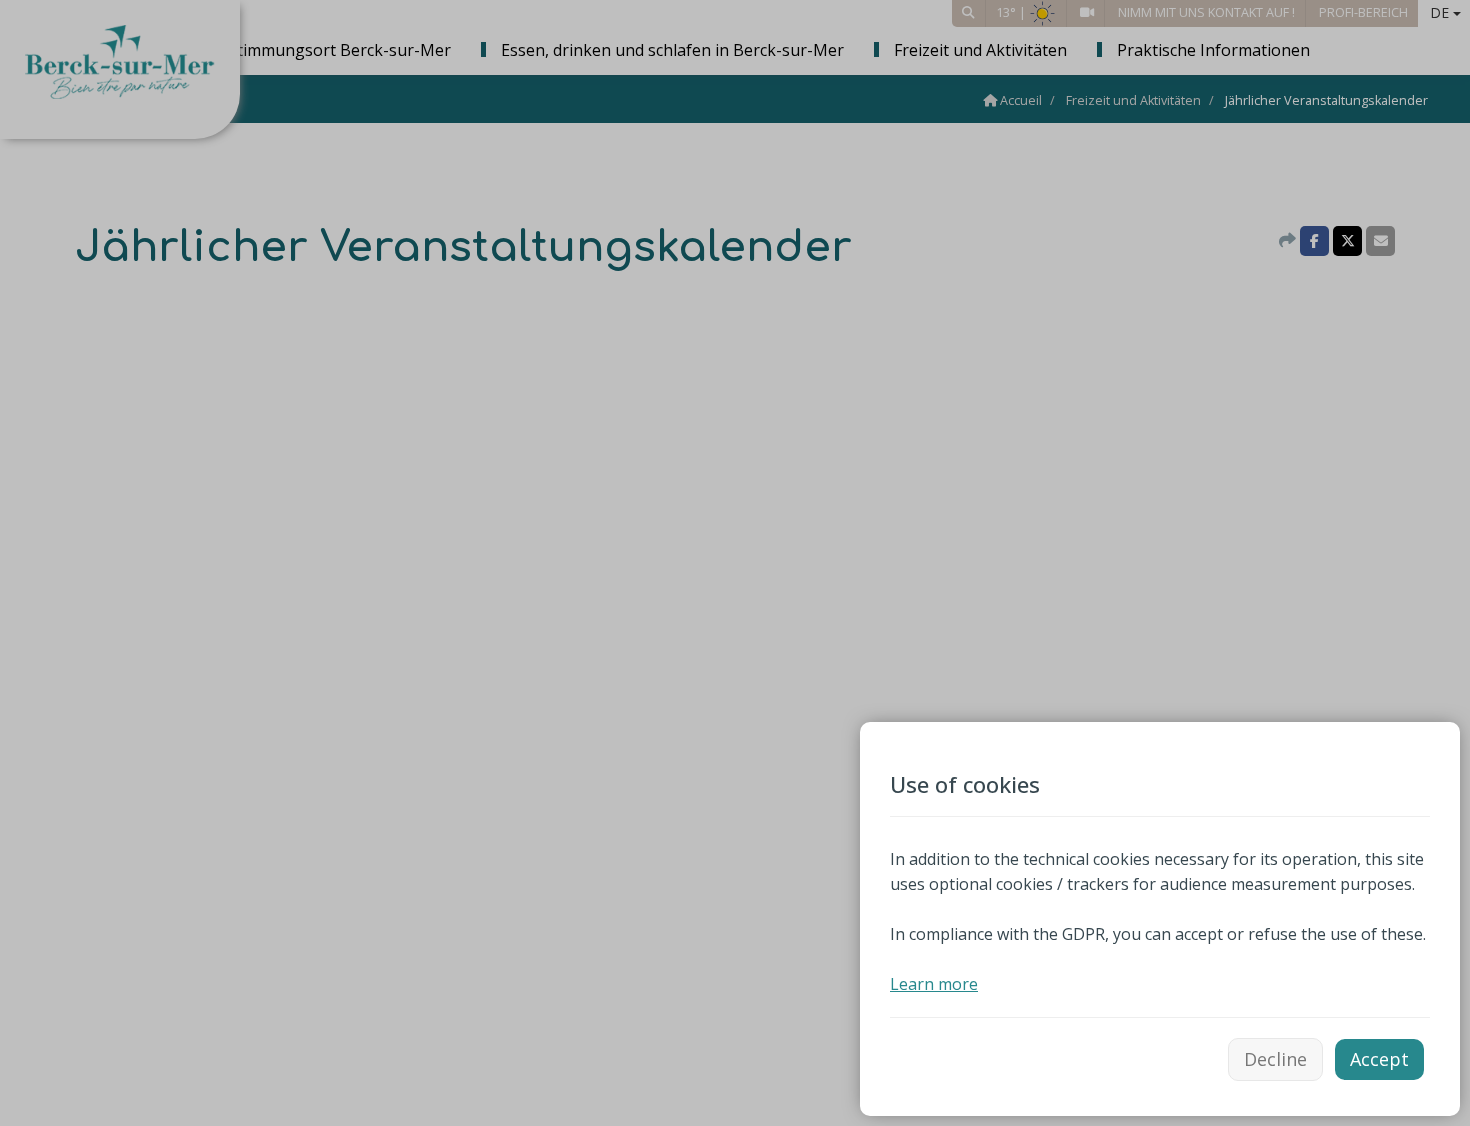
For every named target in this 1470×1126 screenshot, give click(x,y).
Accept (1379, 1059)
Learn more (934, 984)
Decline (1275, 1059)
